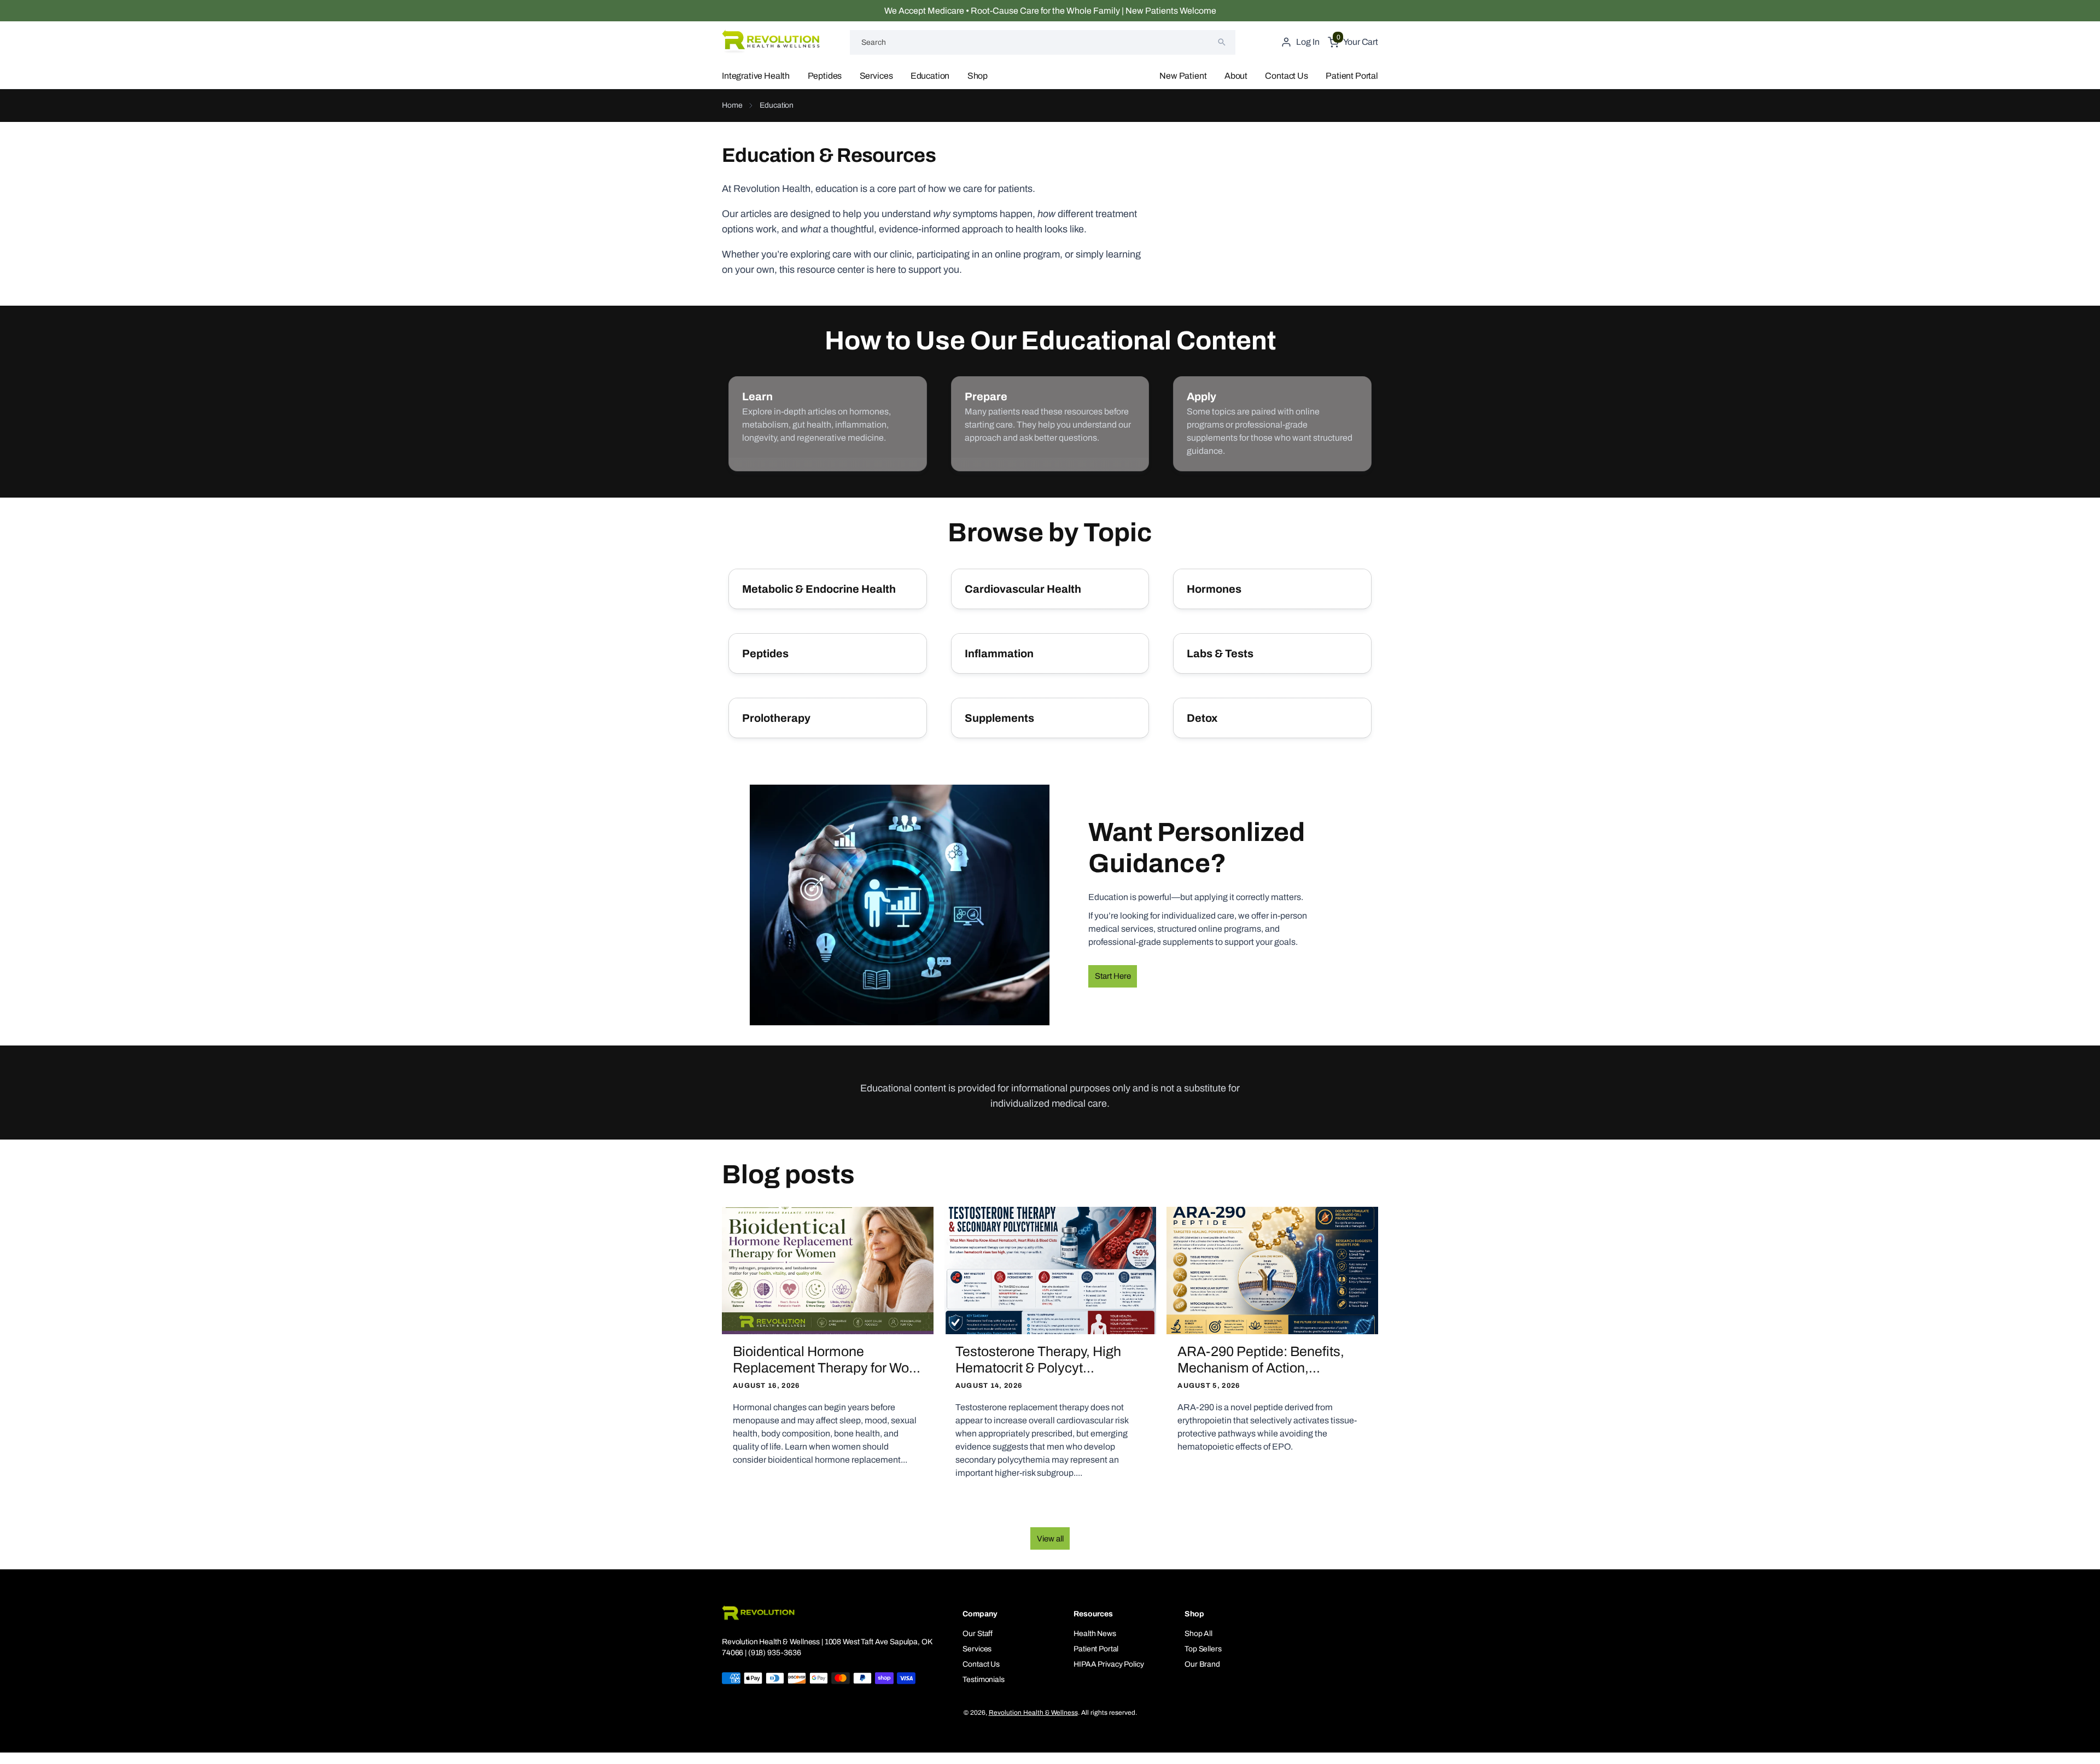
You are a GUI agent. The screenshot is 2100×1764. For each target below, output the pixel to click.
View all (1050, 1539)
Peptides (825, 76)
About (1236, 76)
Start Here (1113, 976)
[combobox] (1043, 42)
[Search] (1222, 42)
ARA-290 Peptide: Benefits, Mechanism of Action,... (1261, 1360)
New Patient (1183, 76)
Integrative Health (756, 76)
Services (876, 76)
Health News (1095, 1634)
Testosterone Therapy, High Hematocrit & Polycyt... (1038, 1360)
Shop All (1198, 1634)
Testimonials (983, 1680)
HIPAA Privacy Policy (1109, 1664)
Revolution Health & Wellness (1033, 1713)
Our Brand (1202, 1664)
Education (930, 76)
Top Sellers (1203, 1649)
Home (732, 105)
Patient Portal (1352, 76)
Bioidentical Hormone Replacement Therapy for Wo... (827, 1360)
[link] (828, 424)
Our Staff (978, 1634)
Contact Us (1286, 76)
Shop (978, 76)
